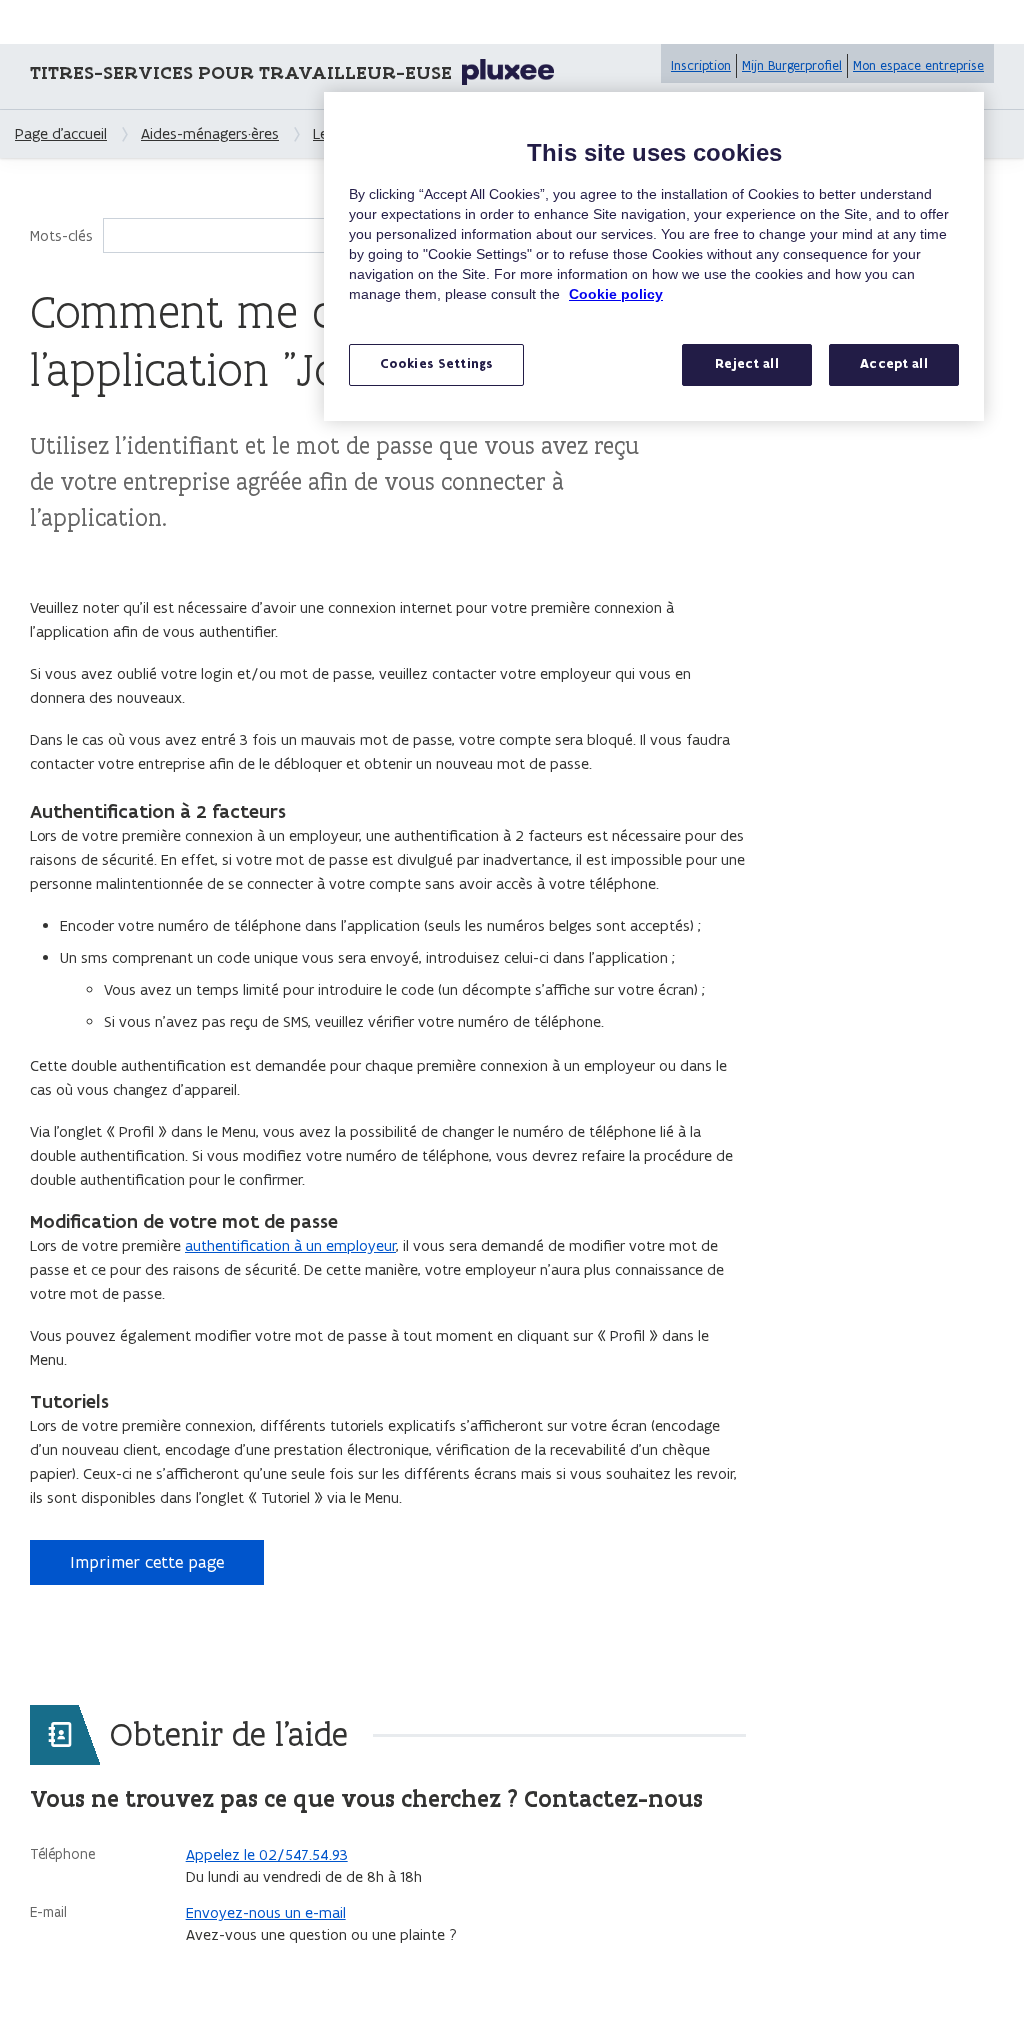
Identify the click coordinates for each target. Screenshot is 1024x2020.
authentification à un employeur (290, 1245)
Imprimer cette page (147, 1562)
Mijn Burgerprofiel (792, 65)
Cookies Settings (436, 364)
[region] (654, 256)
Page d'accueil (61, 133)
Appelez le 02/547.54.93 (267, 1854)
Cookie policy (616, 294)
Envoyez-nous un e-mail (266, 1912)
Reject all (746, 364)
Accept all (893, 364)
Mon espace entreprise (918, 65)
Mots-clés (61, 235)
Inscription (701, 65)
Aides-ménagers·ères (210, 133)
